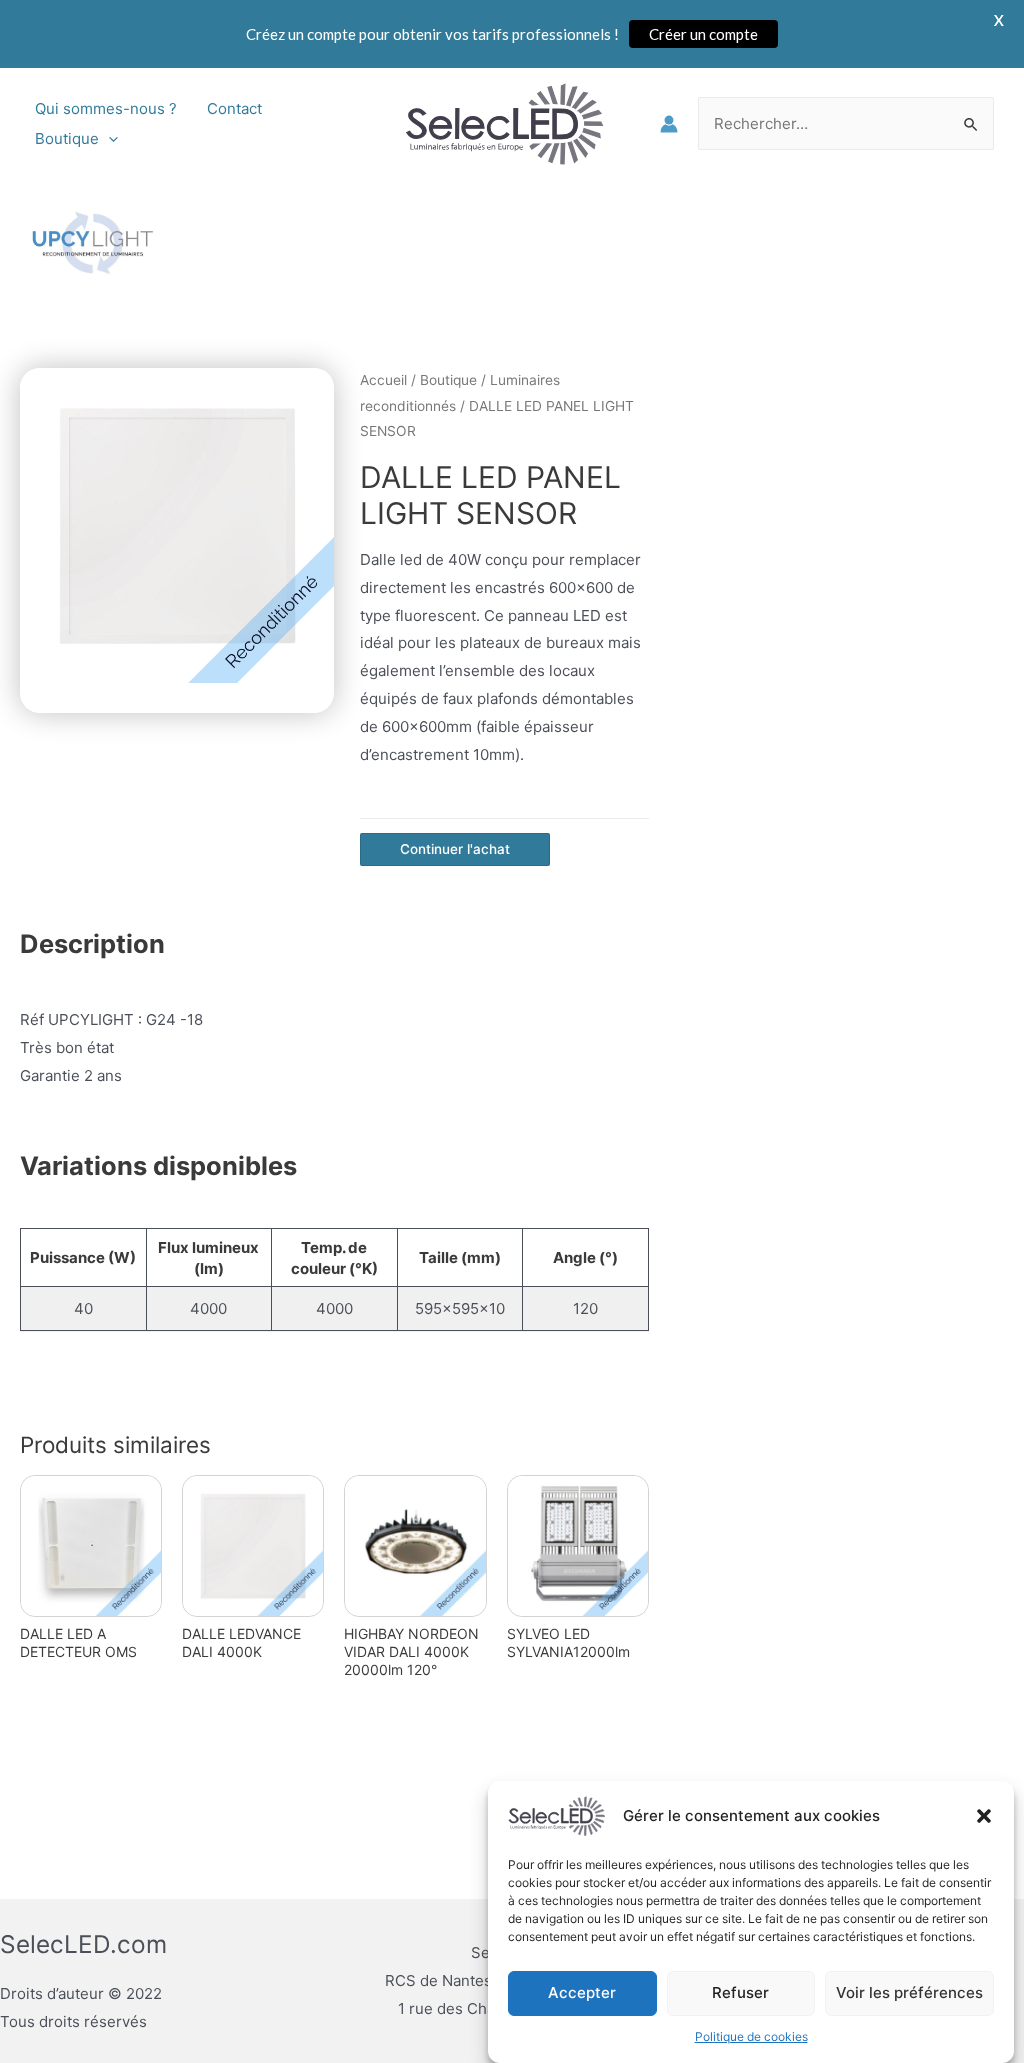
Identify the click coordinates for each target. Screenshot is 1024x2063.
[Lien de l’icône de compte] (669, 124)
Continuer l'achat (455, 849)
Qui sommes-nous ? (106, 108)
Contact (234, 108)
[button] (984, 1816)
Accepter (582, 1992)
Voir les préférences (909, 1992)
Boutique (67, 138)
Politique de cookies (751, 2036)
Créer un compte (703, 34)
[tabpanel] (177, 525)
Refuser (740, 1992)
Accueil (383, 380)
